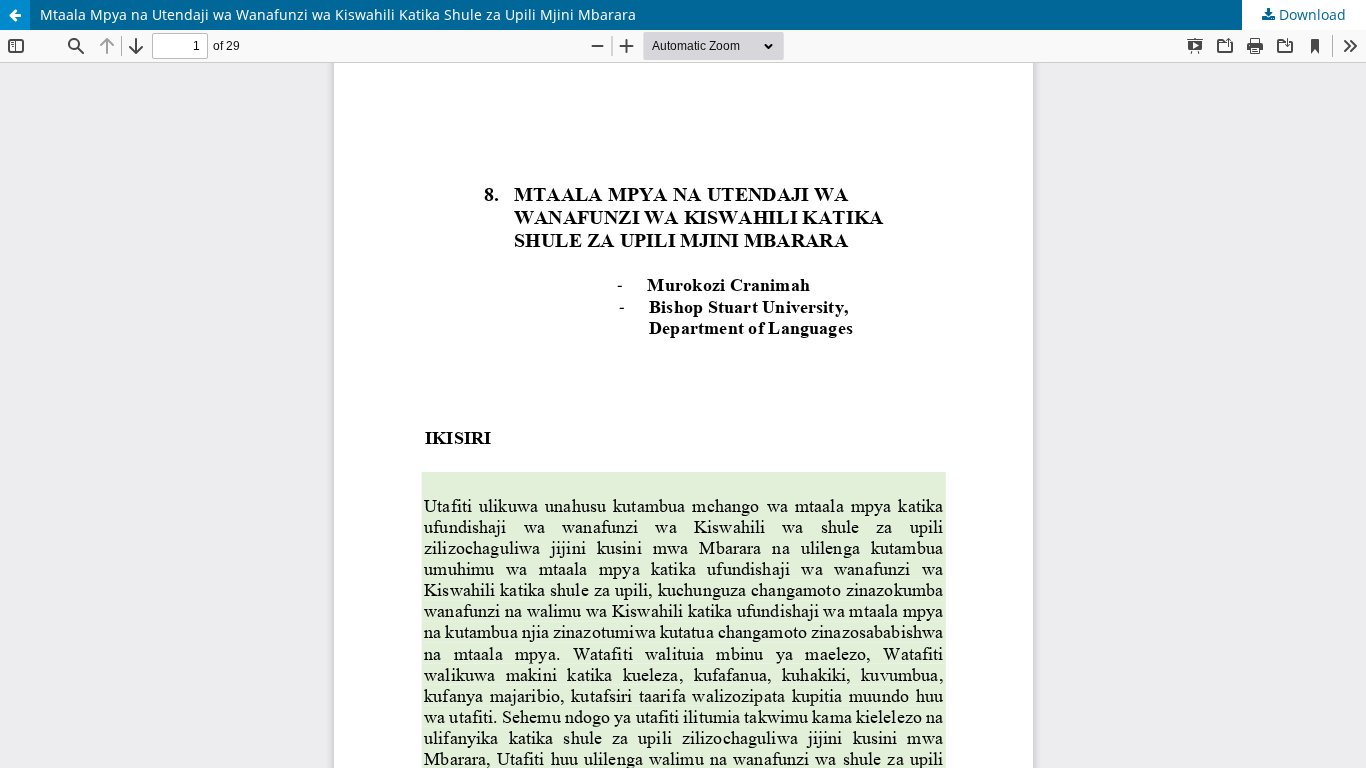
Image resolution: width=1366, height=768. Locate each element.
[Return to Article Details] (15, 15)
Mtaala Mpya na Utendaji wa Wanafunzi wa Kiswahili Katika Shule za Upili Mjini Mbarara (338, 14)
